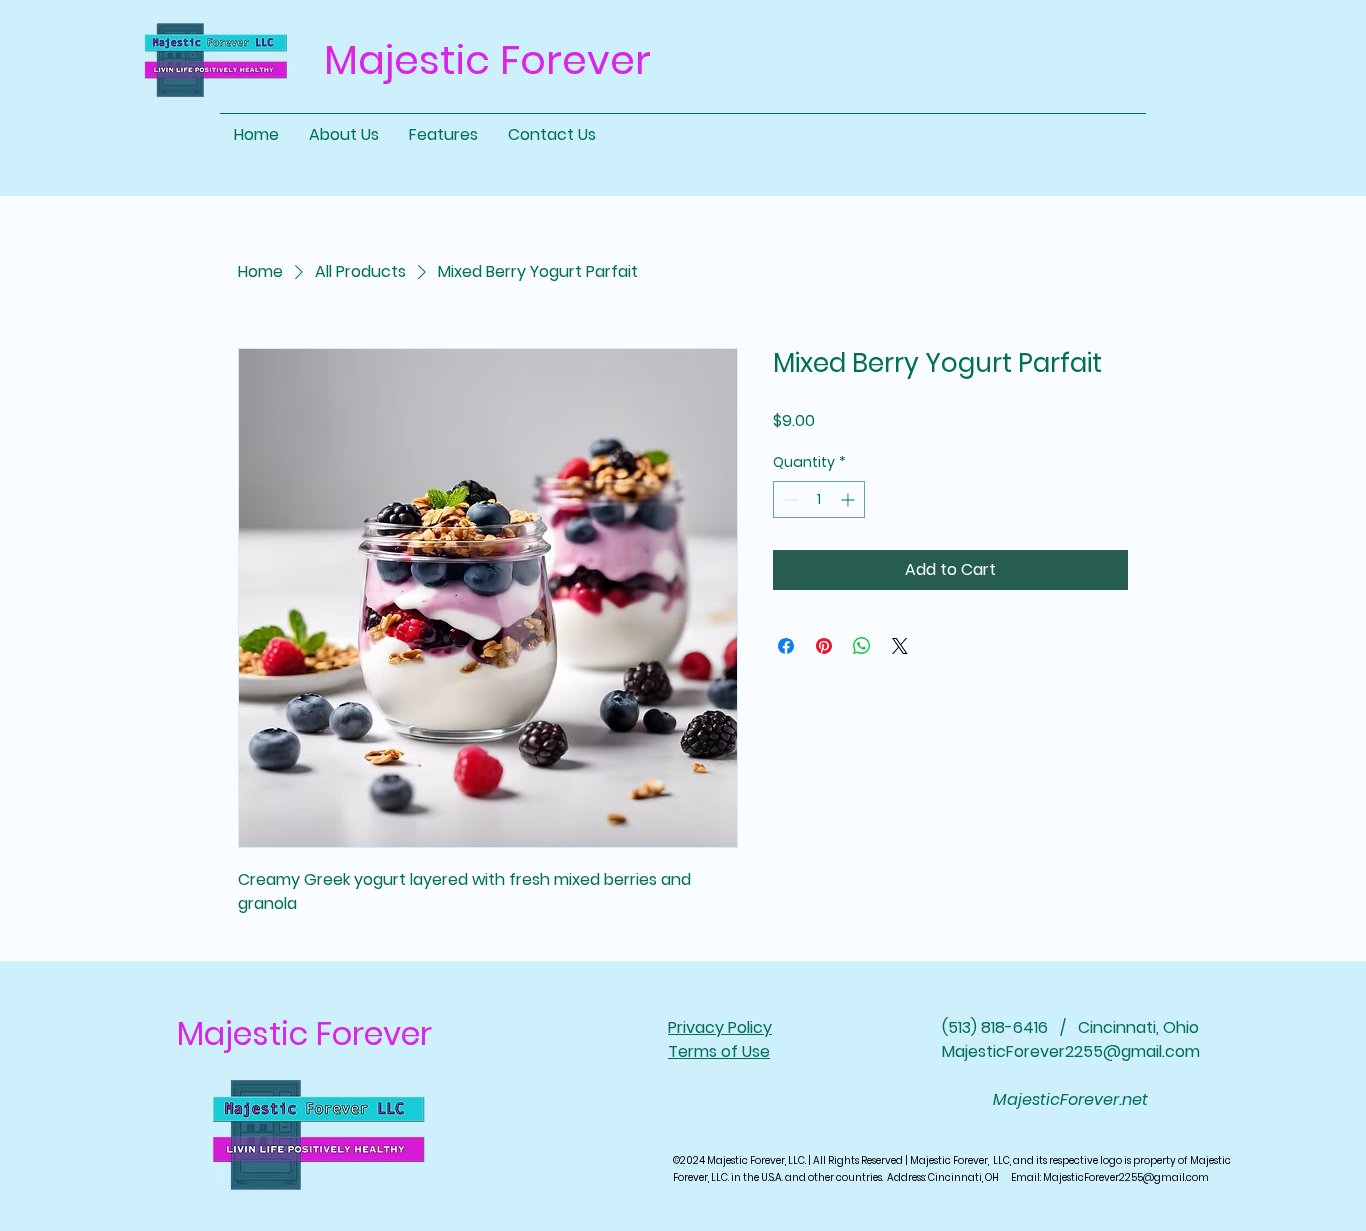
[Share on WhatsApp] (862, 646)
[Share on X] (900, 646)
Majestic (407, 60)
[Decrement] (788, 499)
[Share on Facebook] (786, 646)
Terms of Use (719, 1051)
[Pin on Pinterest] (824, 646)
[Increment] (849, 499)
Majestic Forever (304, 1033)
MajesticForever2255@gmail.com (1071, 1051)
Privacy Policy (720, 1027)
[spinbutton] (819, 499)
